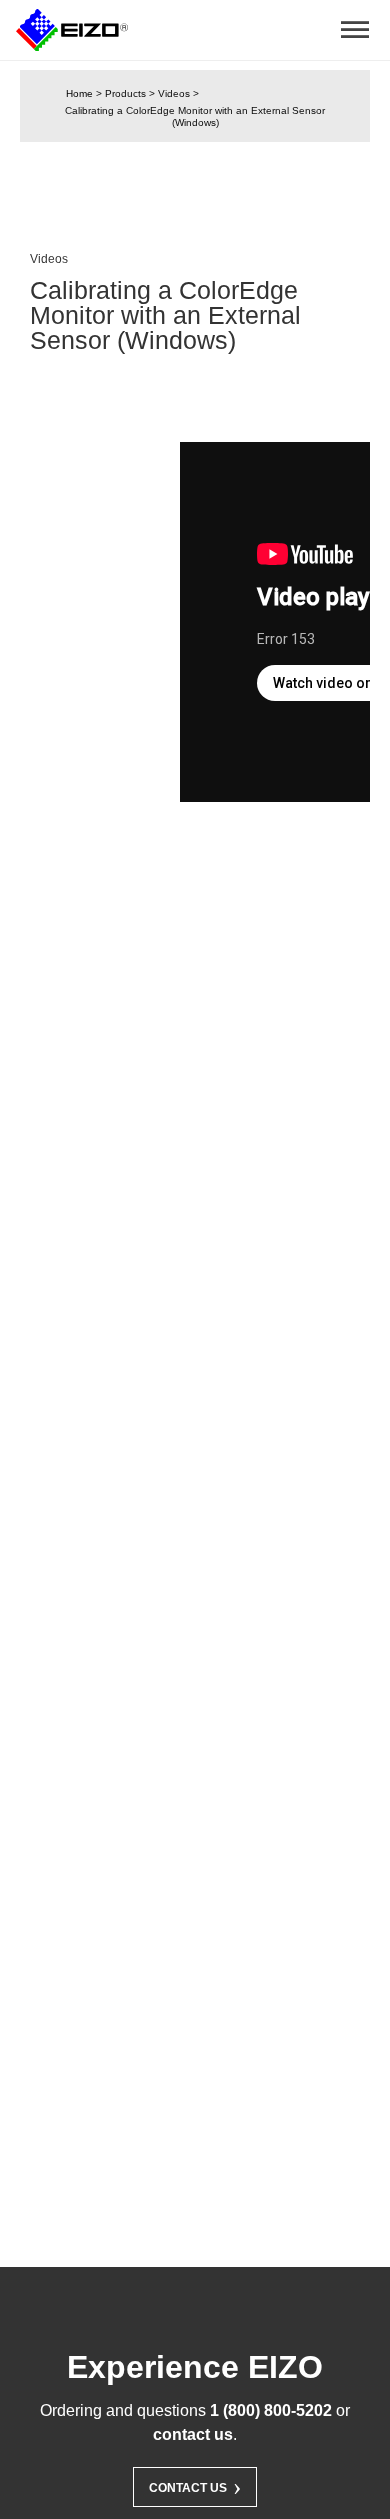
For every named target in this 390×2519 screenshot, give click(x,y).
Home (79, 93)
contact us (193, 2434)
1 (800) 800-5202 (271, 2410)
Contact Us (195, 2485)
